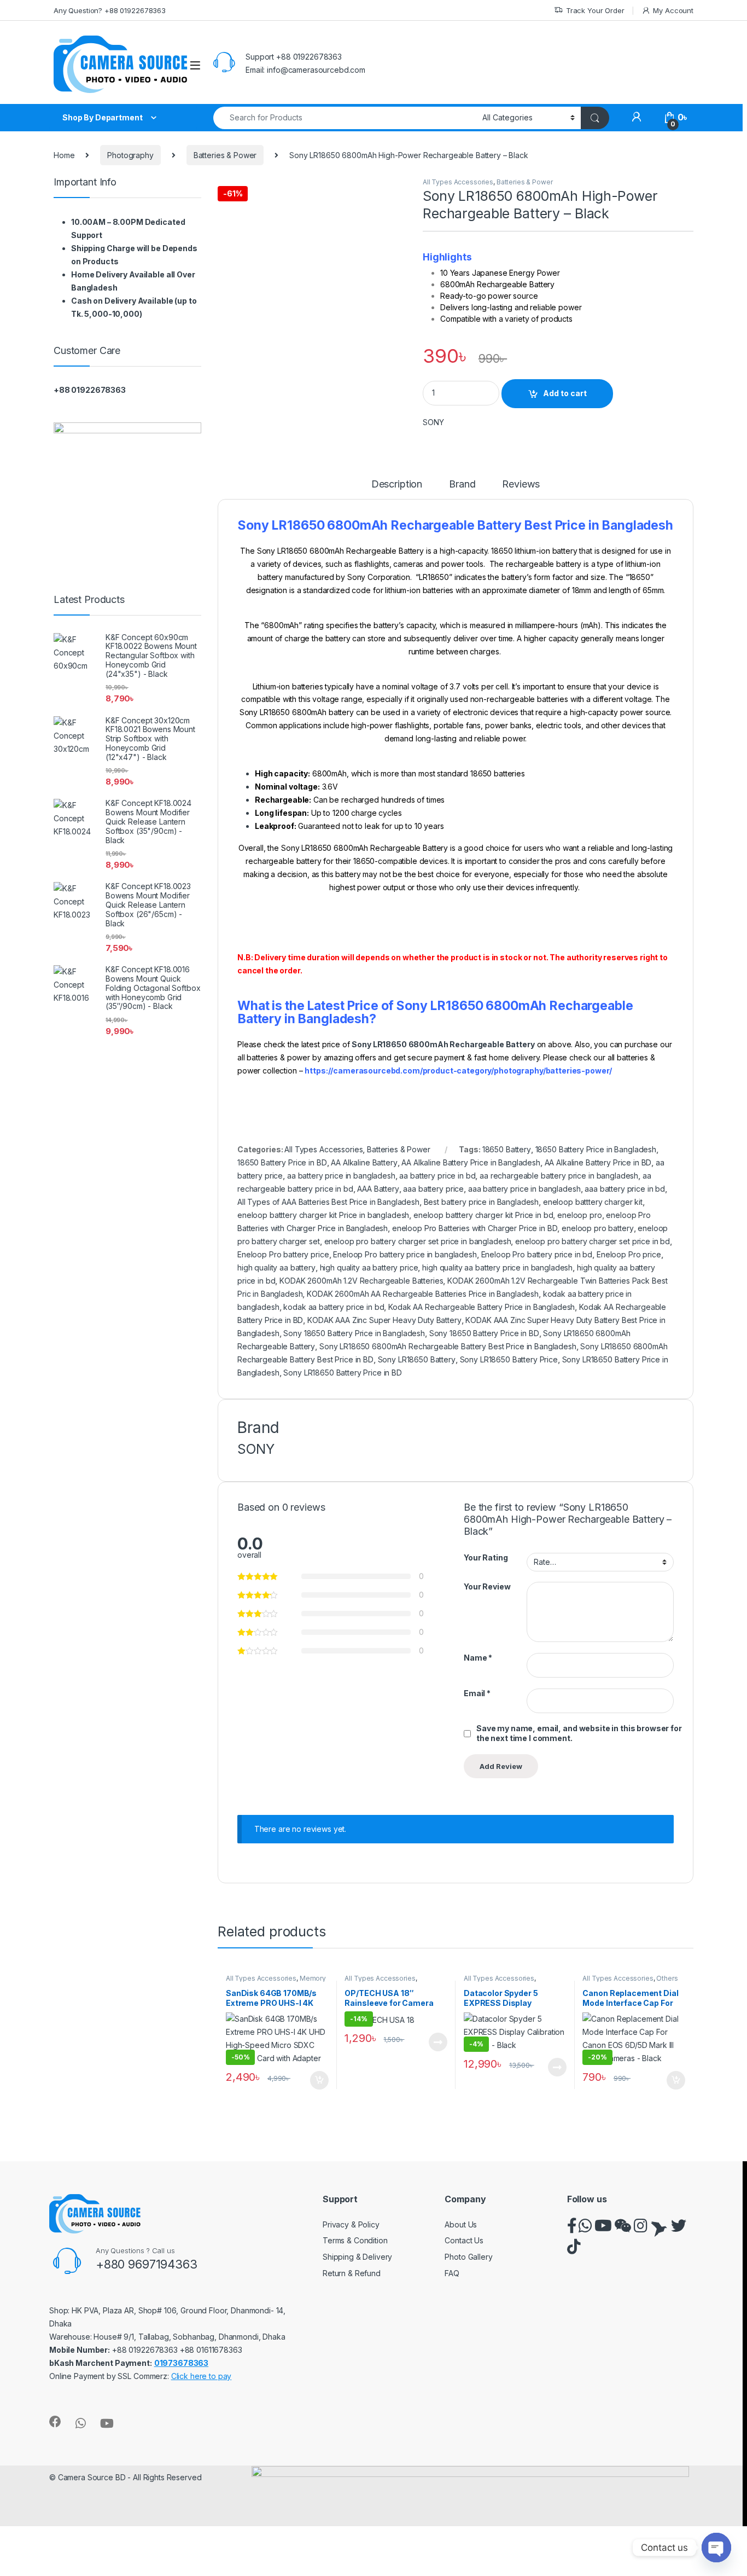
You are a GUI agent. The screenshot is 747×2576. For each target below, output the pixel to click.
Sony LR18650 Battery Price (509, 1359)
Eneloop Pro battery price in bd (537, 1254)
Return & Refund (352, 2273)
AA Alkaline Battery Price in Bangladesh (471, 1162)
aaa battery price (433, 1189)
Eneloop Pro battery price (283, 1254)
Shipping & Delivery (357, 2257)
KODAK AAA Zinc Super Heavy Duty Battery (384, 1320)
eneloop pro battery (597, 1228)
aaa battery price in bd (625, 1189)
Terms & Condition (355, 2240)
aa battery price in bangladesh (341, 1176)
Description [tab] (397, 485)
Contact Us (464, 2240)
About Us (461, 2224)
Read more (438, 2042)
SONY (433, 422)
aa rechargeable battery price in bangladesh (559, 1176)
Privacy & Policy (351, 2224)
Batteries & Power (225, 155)
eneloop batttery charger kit (593, 1202)
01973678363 (181, 2363)
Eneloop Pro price (629, 1254)
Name (478, 1658)
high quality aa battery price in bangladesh (497, 1267)
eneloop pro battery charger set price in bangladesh (418, 1241)
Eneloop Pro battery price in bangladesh (405, 1254)
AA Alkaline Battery (364, 1162)
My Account (673, 10)
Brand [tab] (462, 485)
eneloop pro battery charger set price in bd (593, 1241)
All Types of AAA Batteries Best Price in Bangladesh (328, 1202)
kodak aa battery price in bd (334, 1307)
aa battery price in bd (437, 1176)
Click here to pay (202, 2376)
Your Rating (486, 1557)
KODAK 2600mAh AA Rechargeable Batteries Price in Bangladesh (423, 1294)
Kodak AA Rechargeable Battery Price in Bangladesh (482, 1307)
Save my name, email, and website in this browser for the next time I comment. (579, 1733)
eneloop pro (579, 1215)
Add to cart (565, 393)
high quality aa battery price (369, 1267)
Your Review (487, 1586)
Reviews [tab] (521, 485)
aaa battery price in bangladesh (524, 1189)
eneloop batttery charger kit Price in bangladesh (323, 1215)
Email (477, 1693)
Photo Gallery (468, 2257)
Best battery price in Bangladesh (482, 1202)
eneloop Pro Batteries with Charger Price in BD (475, 1228)
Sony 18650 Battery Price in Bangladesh (354, 1333)
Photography (130, 155)
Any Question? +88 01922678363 (110, 10)
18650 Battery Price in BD (282, 1162)
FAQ (452, 2273)
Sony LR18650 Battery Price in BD (343, 1373)
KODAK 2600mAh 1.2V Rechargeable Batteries (361, 1281)
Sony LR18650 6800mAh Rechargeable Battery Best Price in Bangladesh (448, 1346)
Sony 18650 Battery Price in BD (484, 1333)
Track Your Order (595, 10)
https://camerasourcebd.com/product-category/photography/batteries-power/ (458, 1071)
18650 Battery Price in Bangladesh (596, 1149)
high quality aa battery (276, 1267)
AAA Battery (378, 1189)
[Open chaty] (716, 2548)
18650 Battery (507, 1149)
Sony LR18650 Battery (417, 1359)
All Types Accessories (458, 182)
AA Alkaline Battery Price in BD (598, 1162)
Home (64, 155)
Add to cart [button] (319, 2080)
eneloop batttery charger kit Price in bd (483, 1215)
